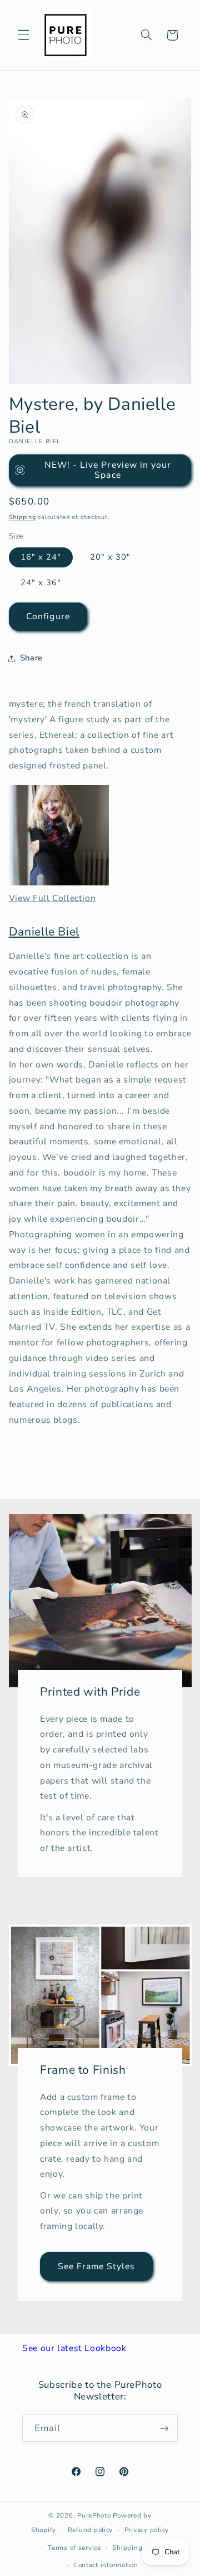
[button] (23, 35)
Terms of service (74, 2548)
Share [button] (31, 658)
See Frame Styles (97, 2266)
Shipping (22, 517)
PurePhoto (94, 2515)
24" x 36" (41, 582)
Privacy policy (147, 2530)
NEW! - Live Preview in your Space (108, 470)
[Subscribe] (164, 2428)
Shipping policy (138, 2548)
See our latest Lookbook (74, 2348)
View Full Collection (52, 898)
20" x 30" (110, 557)
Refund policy (91, 2530)
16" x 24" (41, 557)
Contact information (106, 2565)
